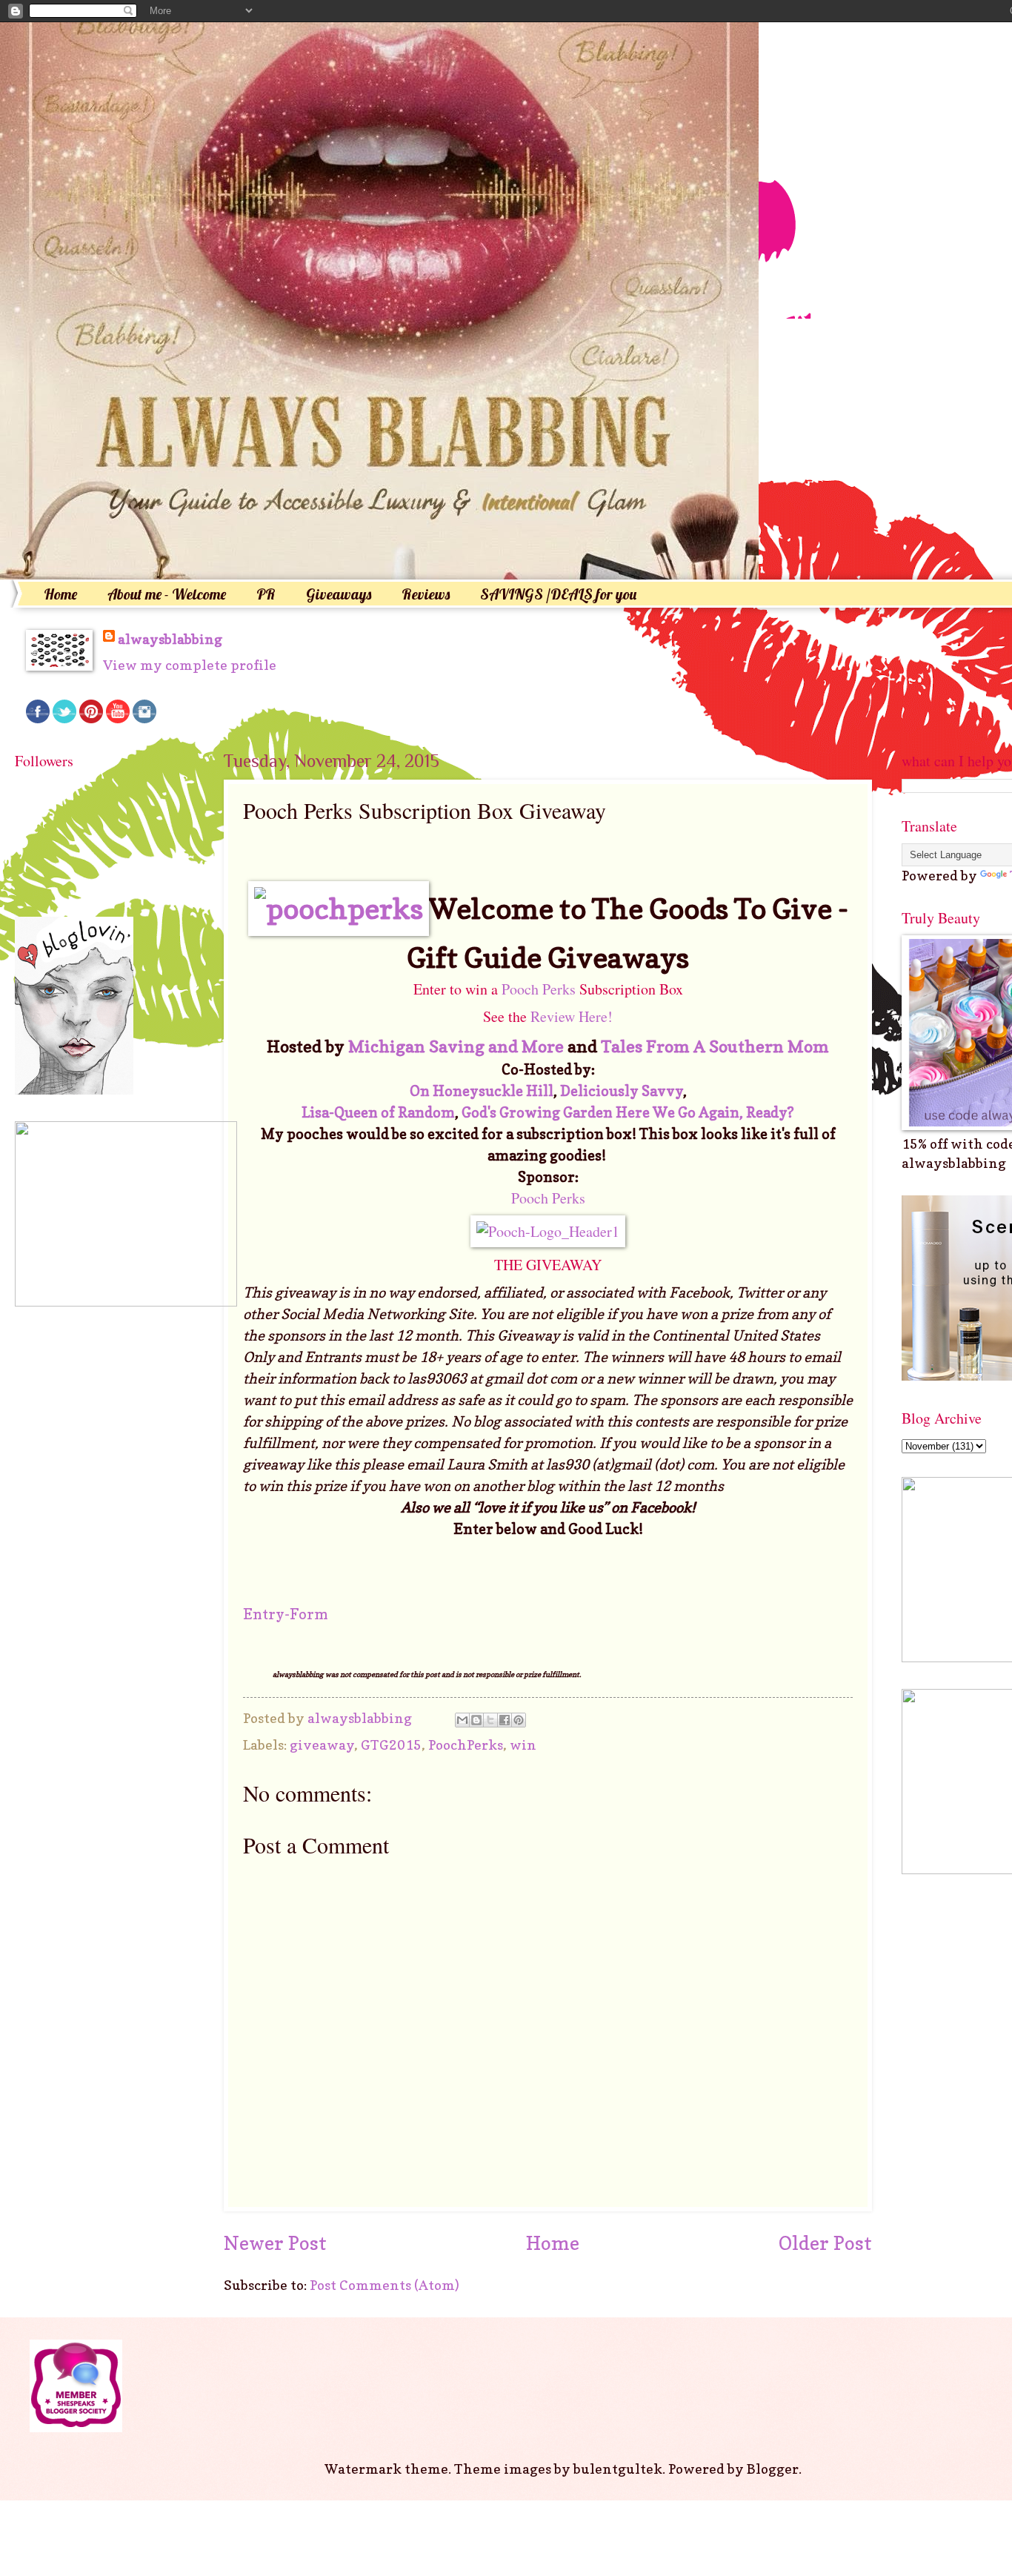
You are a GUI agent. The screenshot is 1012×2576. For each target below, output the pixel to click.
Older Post (825, 2243)
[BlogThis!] (476, 1720)
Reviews (426, 594)
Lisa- (318, 1112)
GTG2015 (391, 1745)
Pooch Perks (539, 989)
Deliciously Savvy (622, 1091)
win (523, 1745)
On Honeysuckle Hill (482, 1091)
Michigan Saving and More (456, 1046)
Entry (264, 1614)
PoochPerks (466, 1745)
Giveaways (339, 594)
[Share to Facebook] (505, 1720)
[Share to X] (490, 1720)
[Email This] (462, 1720)
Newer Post (275, 2243)
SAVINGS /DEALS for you (558, 594)
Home (60, 594)
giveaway (322, 1745)
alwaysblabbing (170, 639)
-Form (306, 1614)
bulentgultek (618, 2469)
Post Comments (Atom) (385, 2285)
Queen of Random (395, 1112)
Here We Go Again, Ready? (705, 1112)
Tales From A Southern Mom (715, 1046)
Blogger (773, 2469)
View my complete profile (190, 665)
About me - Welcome (167, 594)
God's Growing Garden (537, 1112)
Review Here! (570, 1016)
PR (266, 594)
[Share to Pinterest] (519, 1720)
